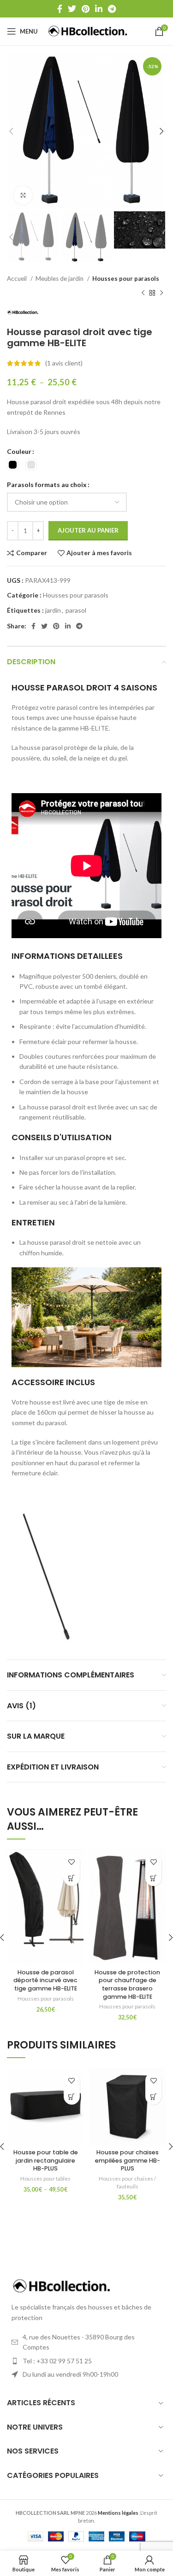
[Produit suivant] (161, 293)
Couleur (19, 451)
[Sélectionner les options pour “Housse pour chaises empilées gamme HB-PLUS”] (153, 2097)
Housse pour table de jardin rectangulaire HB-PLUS (46, 2160)
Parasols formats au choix (47, 484)
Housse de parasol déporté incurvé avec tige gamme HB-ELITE (45, 1980)
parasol (76, 610)
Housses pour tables (45, 2179)
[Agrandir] (23, 195)
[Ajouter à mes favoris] (72, 1862)
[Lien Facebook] (60, 9)
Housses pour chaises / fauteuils (127, 2182)
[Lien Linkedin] (99, 9)
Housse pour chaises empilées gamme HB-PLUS (128, 2160)
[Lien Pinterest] (86, 9)
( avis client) (64, 363)
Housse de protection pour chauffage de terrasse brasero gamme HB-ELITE (127, 1984)
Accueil (18, 278)
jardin (53, 610)
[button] (153, 1878)
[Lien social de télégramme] (112, 9)
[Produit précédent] (143, 293)
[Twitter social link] (72, 9)
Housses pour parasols (126, 278)
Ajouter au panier (88, 530)
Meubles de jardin (60, 278)
